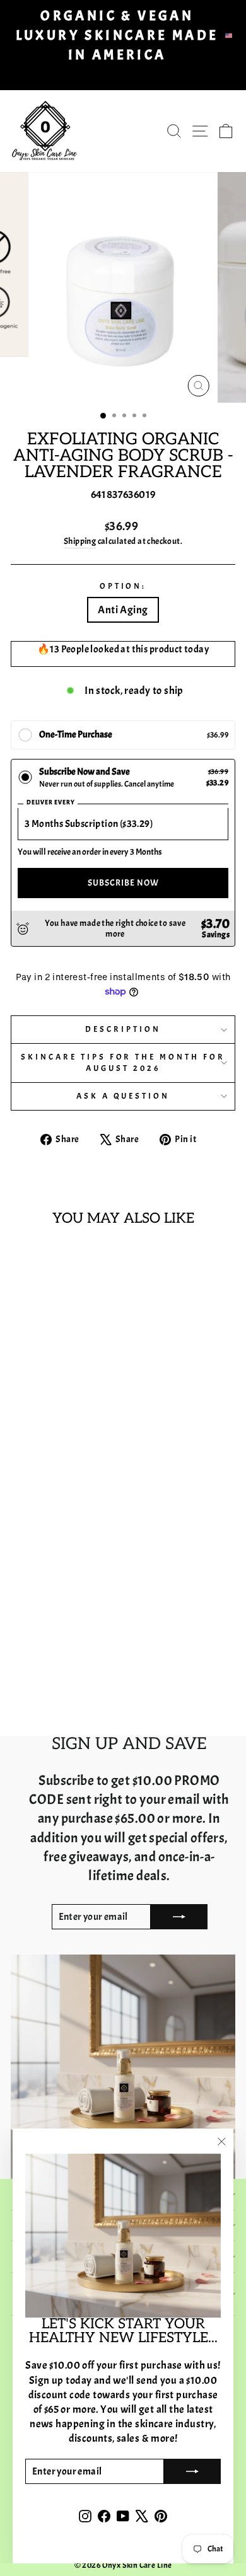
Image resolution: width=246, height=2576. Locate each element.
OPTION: (123, 586)
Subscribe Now (123, 883)
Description (123, 1029)
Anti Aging (123, 610)
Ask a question (123, 1096)
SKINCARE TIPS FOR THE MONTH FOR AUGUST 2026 (123, 1063)
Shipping (80, 541)
